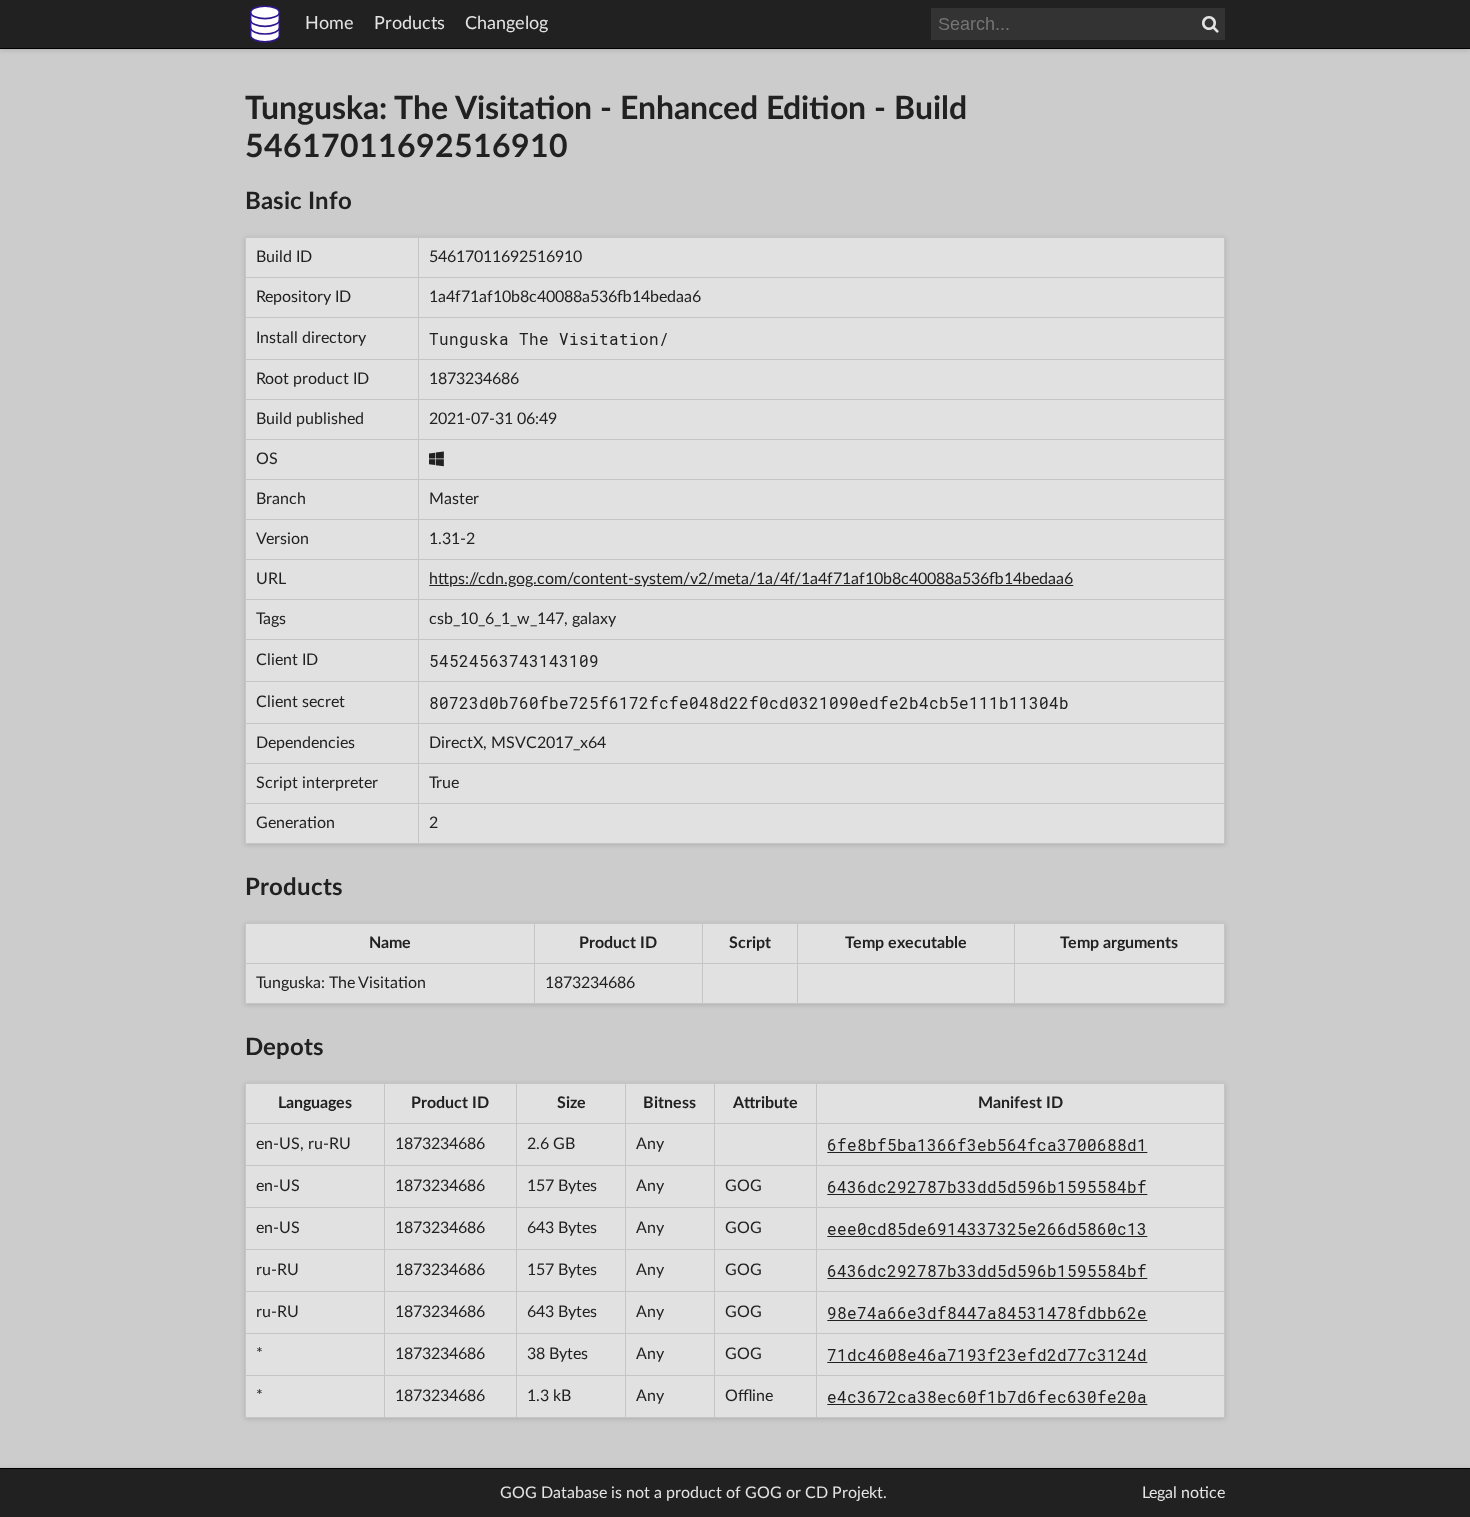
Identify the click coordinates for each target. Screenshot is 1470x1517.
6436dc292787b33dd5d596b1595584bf (987, 1186)
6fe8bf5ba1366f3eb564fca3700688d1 (987, 1144)
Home (329, 24)
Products (409, 24)
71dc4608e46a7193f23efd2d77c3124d (987, 1354)
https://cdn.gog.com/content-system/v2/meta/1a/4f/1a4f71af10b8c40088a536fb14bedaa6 (751, 579)
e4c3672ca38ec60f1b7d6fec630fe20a (987, 1396)
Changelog (506, 24)
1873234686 (474, 379)
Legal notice (1183, 1493)
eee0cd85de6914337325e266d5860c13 (987, 1228)
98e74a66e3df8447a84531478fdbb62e (987, 1312)
